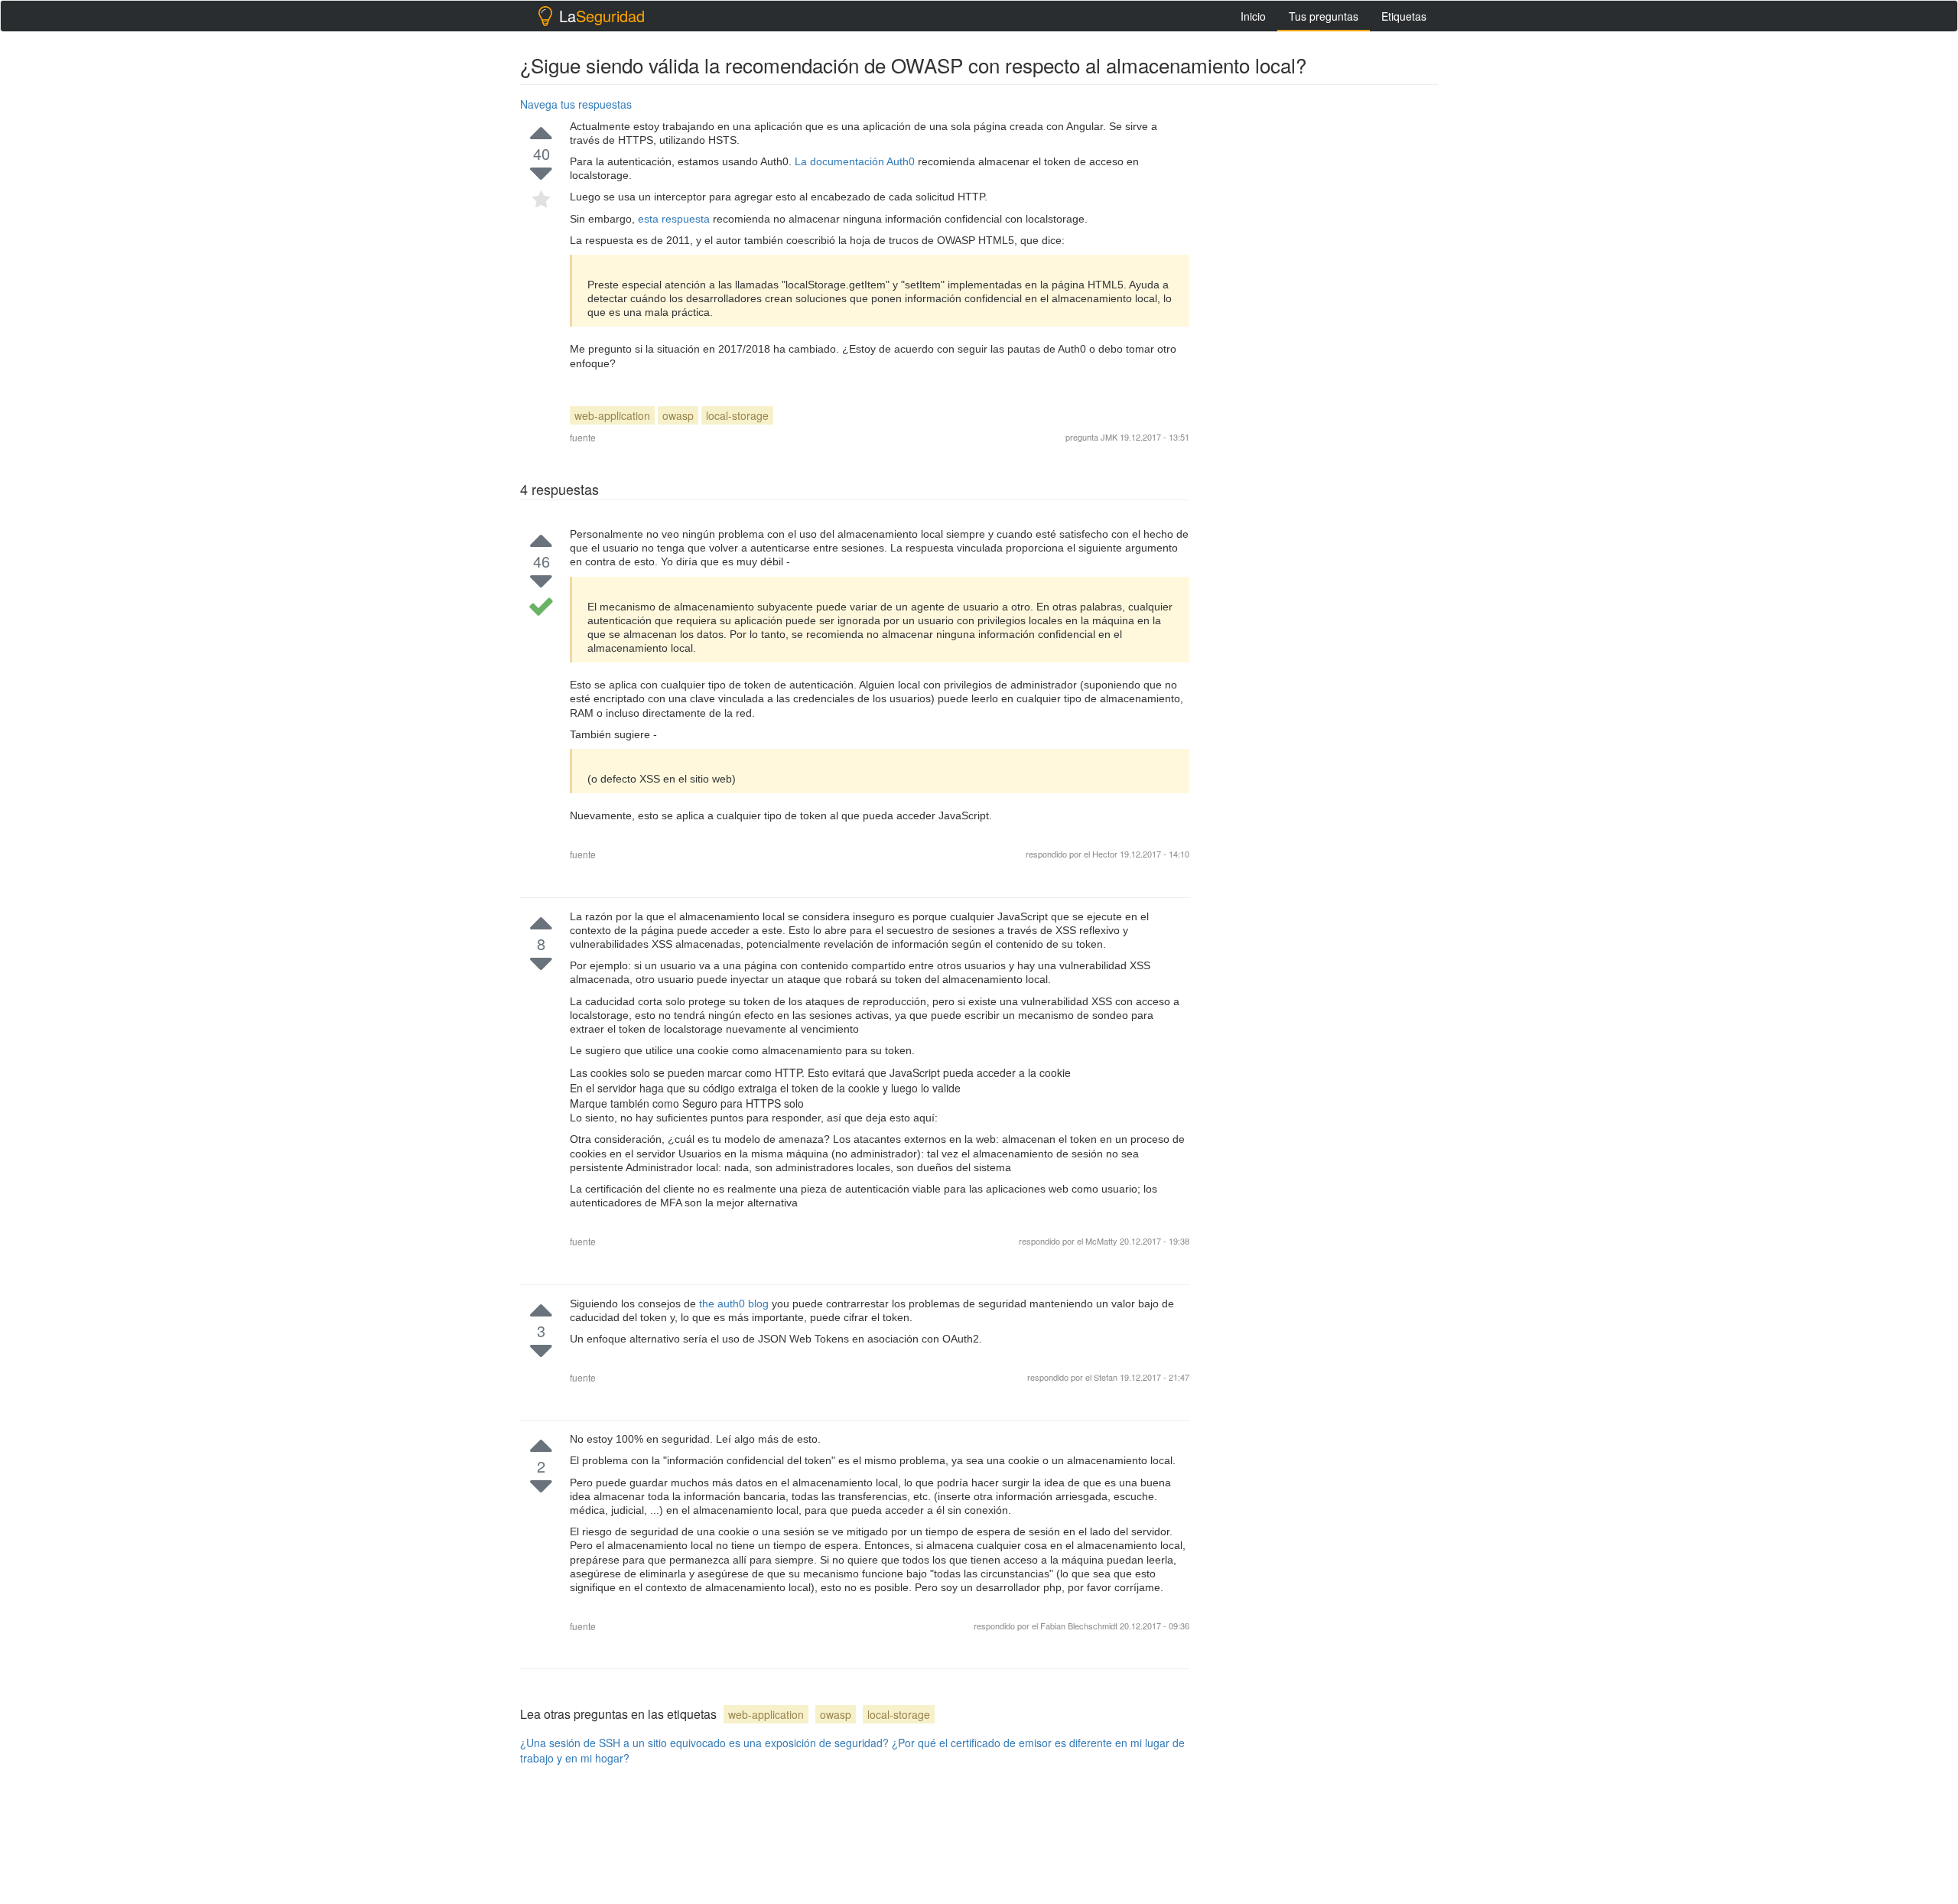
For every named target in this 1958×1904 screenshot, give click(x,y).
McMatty (1103, 1241)
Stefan (1107, 1377)
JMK (1109, 437)
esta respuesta (675, 219)
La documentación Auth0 (856, 161)
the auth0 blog (735, 1304)
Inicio (1253, 16)
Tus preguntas (1324, 16)
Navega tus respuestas (576, 104)
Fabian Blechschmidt (1080, 1626)
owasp (678, 415)
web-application (612, 415)
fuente (583, 437)
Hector (1105, 854)
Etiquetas (1404, 16)
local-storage (737, 415)
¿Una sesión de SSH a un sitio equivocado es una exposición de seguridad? (704, 1743)
